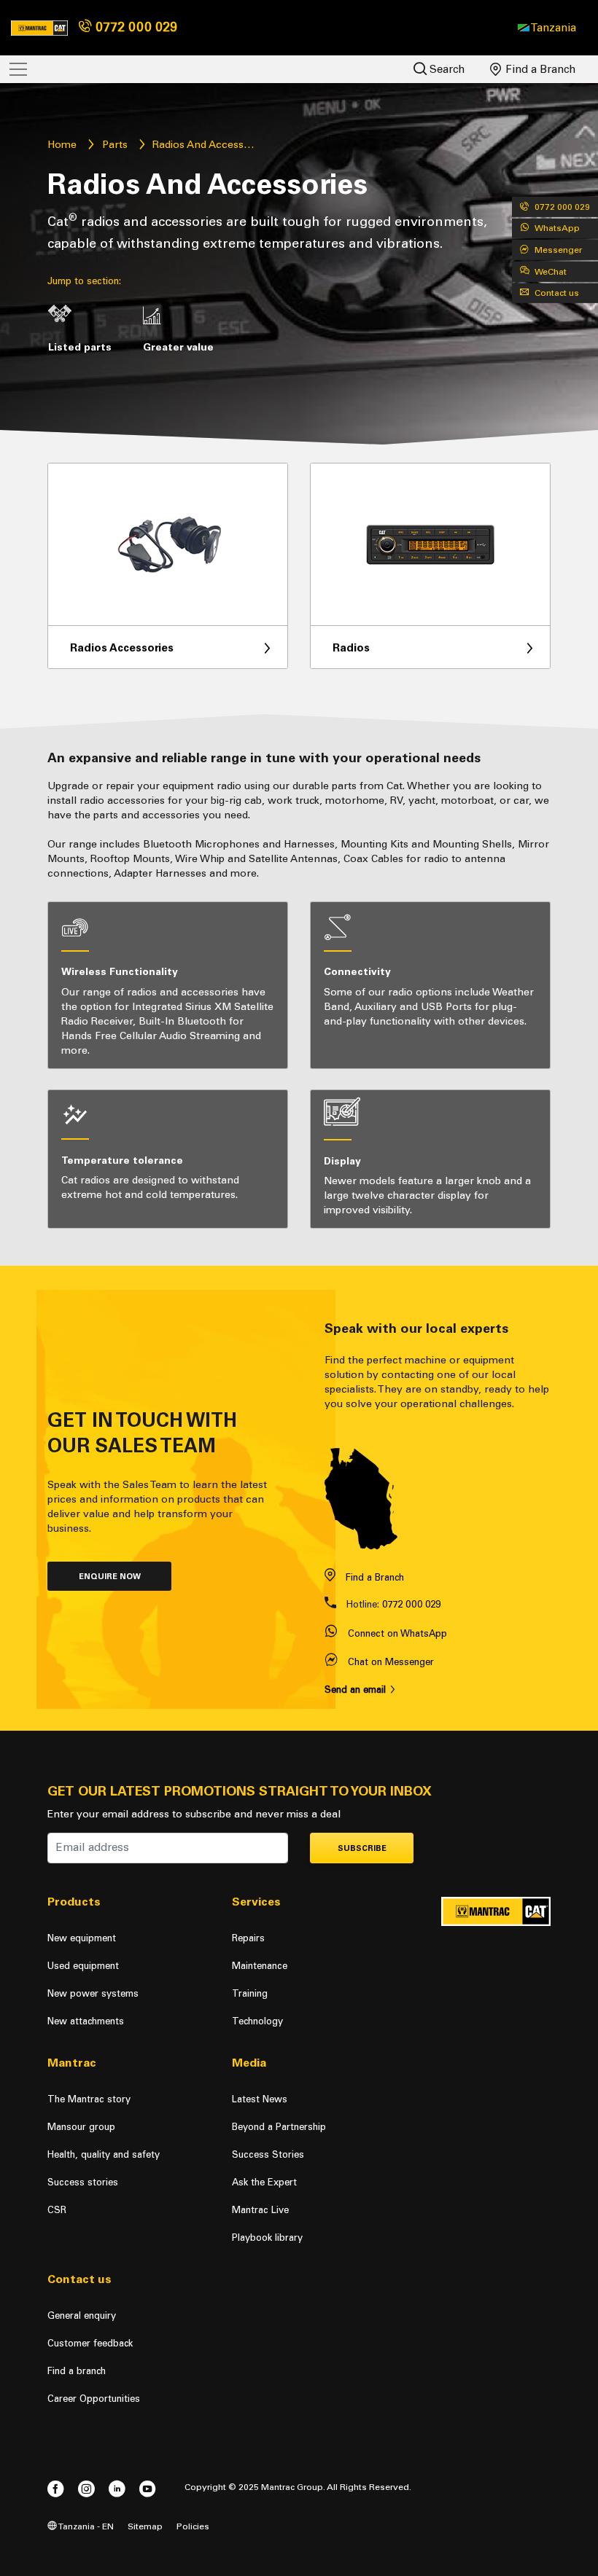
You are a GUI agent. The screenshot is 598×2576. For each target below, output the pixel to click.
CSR (57, 2210)
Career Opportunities (94, 2399)
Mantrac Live (260, 2210)
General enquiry (82, 2315)
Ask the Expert (264, 2182)
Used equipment (83, 1966)
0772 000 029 (135, 27)
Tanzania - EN (85, 2526)
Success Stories (268, 2154)
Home (62, 145)
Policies (193, 2526)
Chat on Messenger (391, 1662)
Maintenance (260, 1966)
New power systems (93, 1993)
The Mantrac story (89, 2099)
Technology (257, 2021)
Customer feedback (90, 2343)
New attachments (86, 2021)
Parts (115, 145)
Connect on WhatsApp (397, 1633)
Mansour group (81, 2127)
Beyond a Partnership (279, 2127)
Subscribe (362, 1848)
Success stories (83, 2182)
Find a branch (77, 2371)
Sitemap (145, 2526)
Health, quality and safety (104, 2154)
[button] (547, 28)
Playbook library (267, 2238)
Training (250, 1993)
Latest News (260, 2099)
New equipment (82, 1938)
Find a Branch (539, 69)
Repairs (248, 1938)
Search (446, 69)
